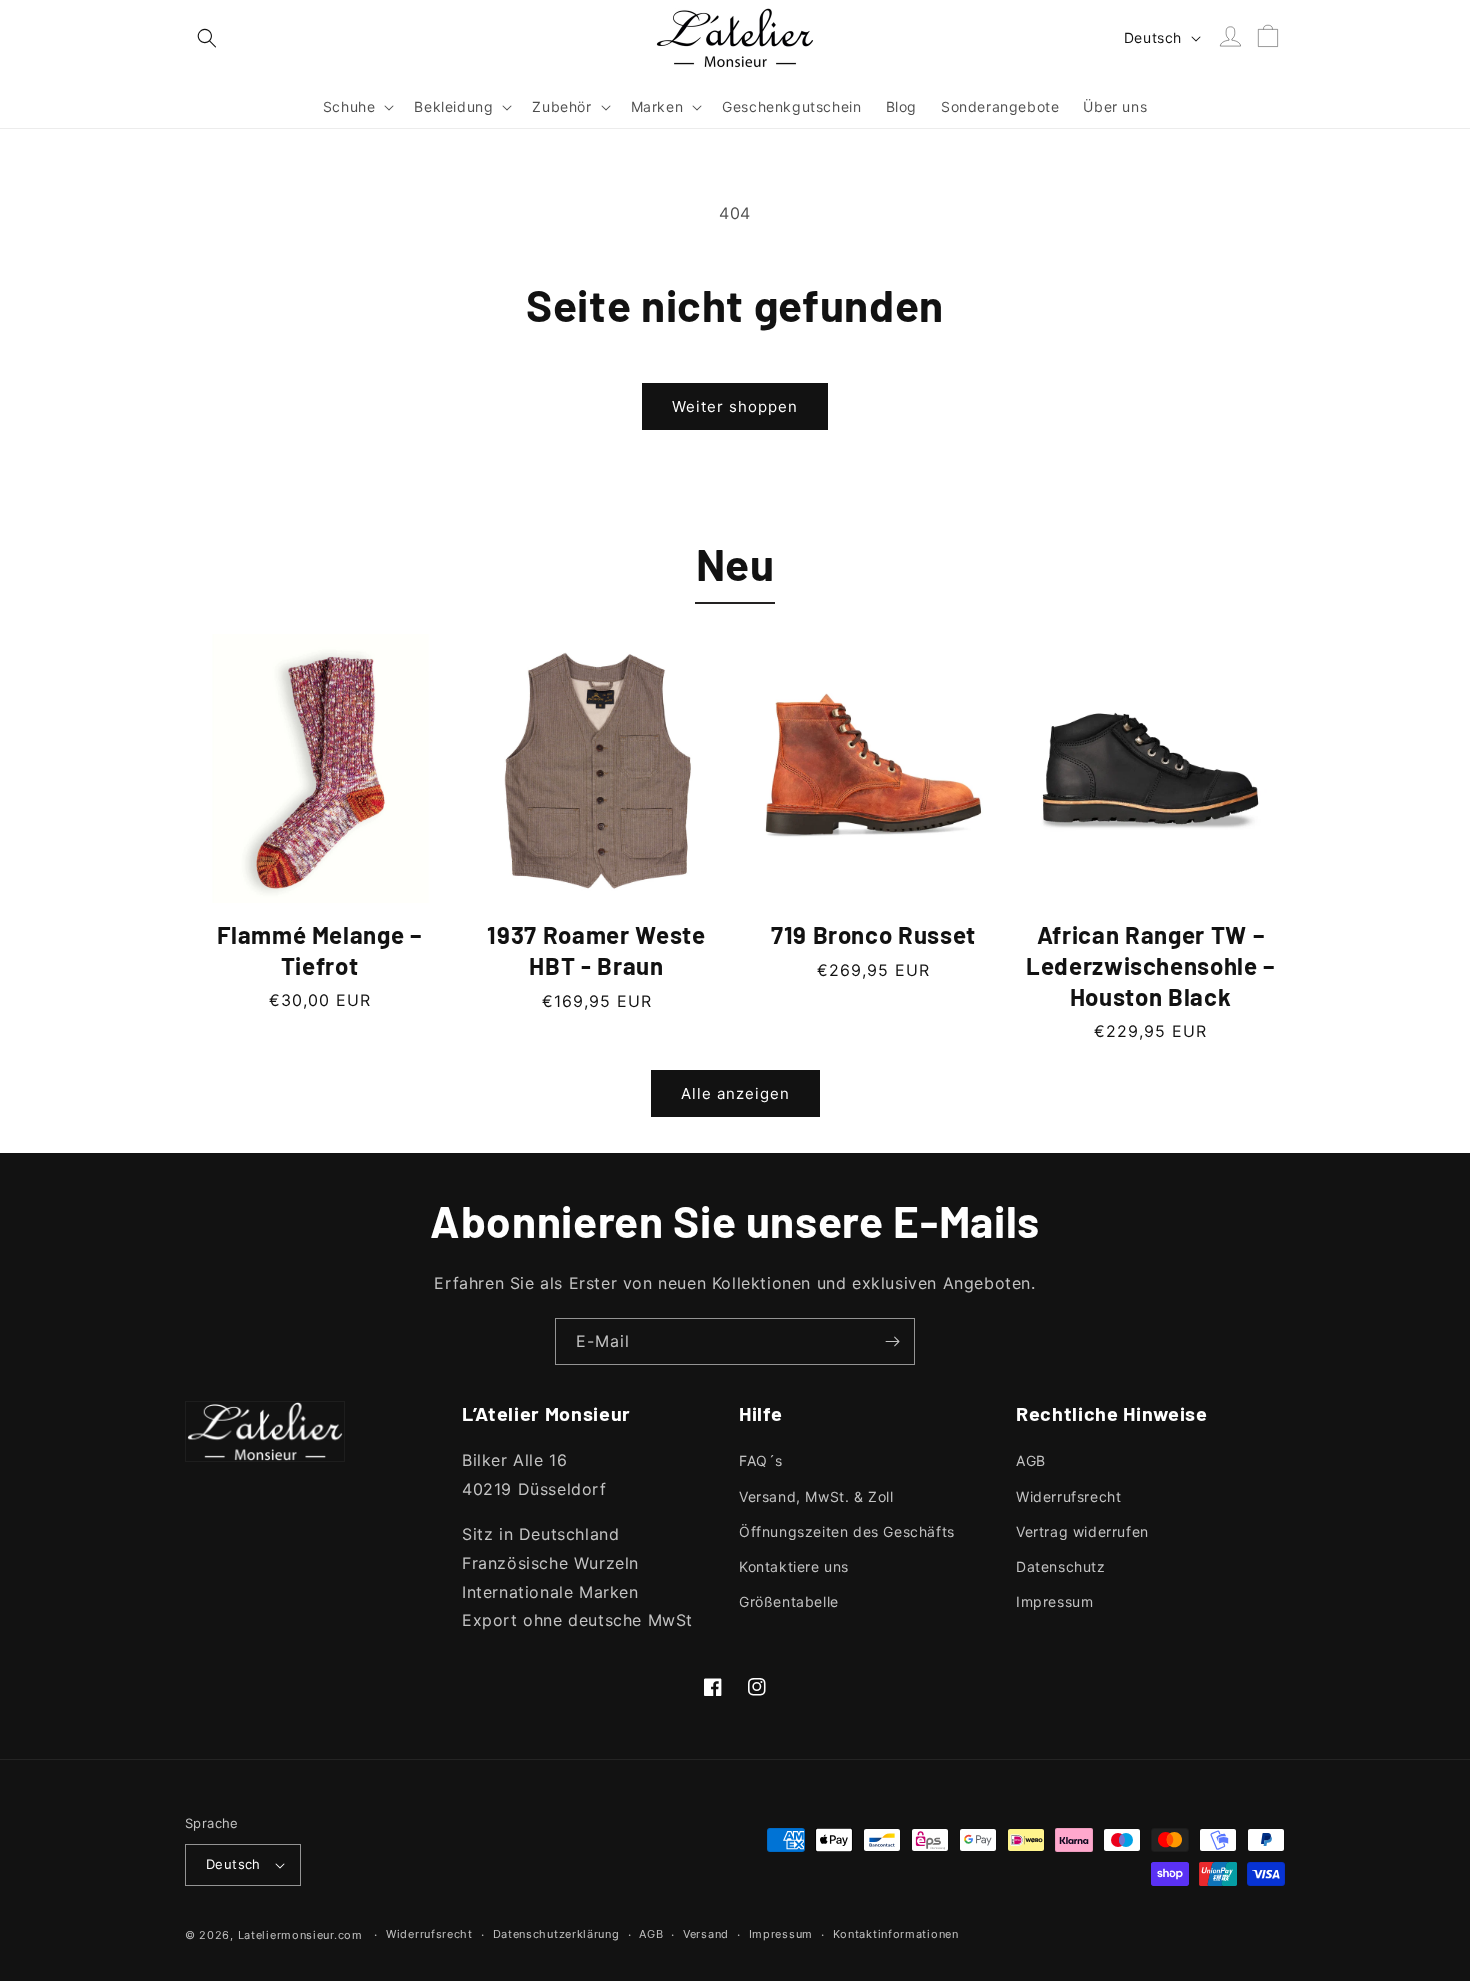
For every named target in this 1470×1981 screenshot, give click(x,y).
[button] (207, 38)
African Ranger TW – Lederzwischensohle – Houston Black (1150, 965)
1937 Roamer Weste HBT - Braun (596, 950)
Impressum (1054, 1601)
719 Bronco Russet (873, 934)
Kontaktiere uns (794, 1566)
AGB (1031, 1460)
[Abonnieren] (892, 1341)
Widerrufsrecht (1068, 1496)
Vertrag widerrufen (1082, 1531)
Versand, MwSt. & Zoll (816, 1496)
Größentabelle (789, 1601)
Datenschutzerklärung (556, 1934)
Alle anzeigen (735, 1093)
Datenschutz (1061, 1566)
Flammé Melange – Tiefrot (319, 950)
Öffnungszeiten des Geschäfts (847, 1531)
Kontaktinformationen (896, 1934)
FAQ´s (761, 1460)
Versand (706, 1934)
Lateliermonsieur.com (300, 1935)
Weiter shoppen (735, 406)
